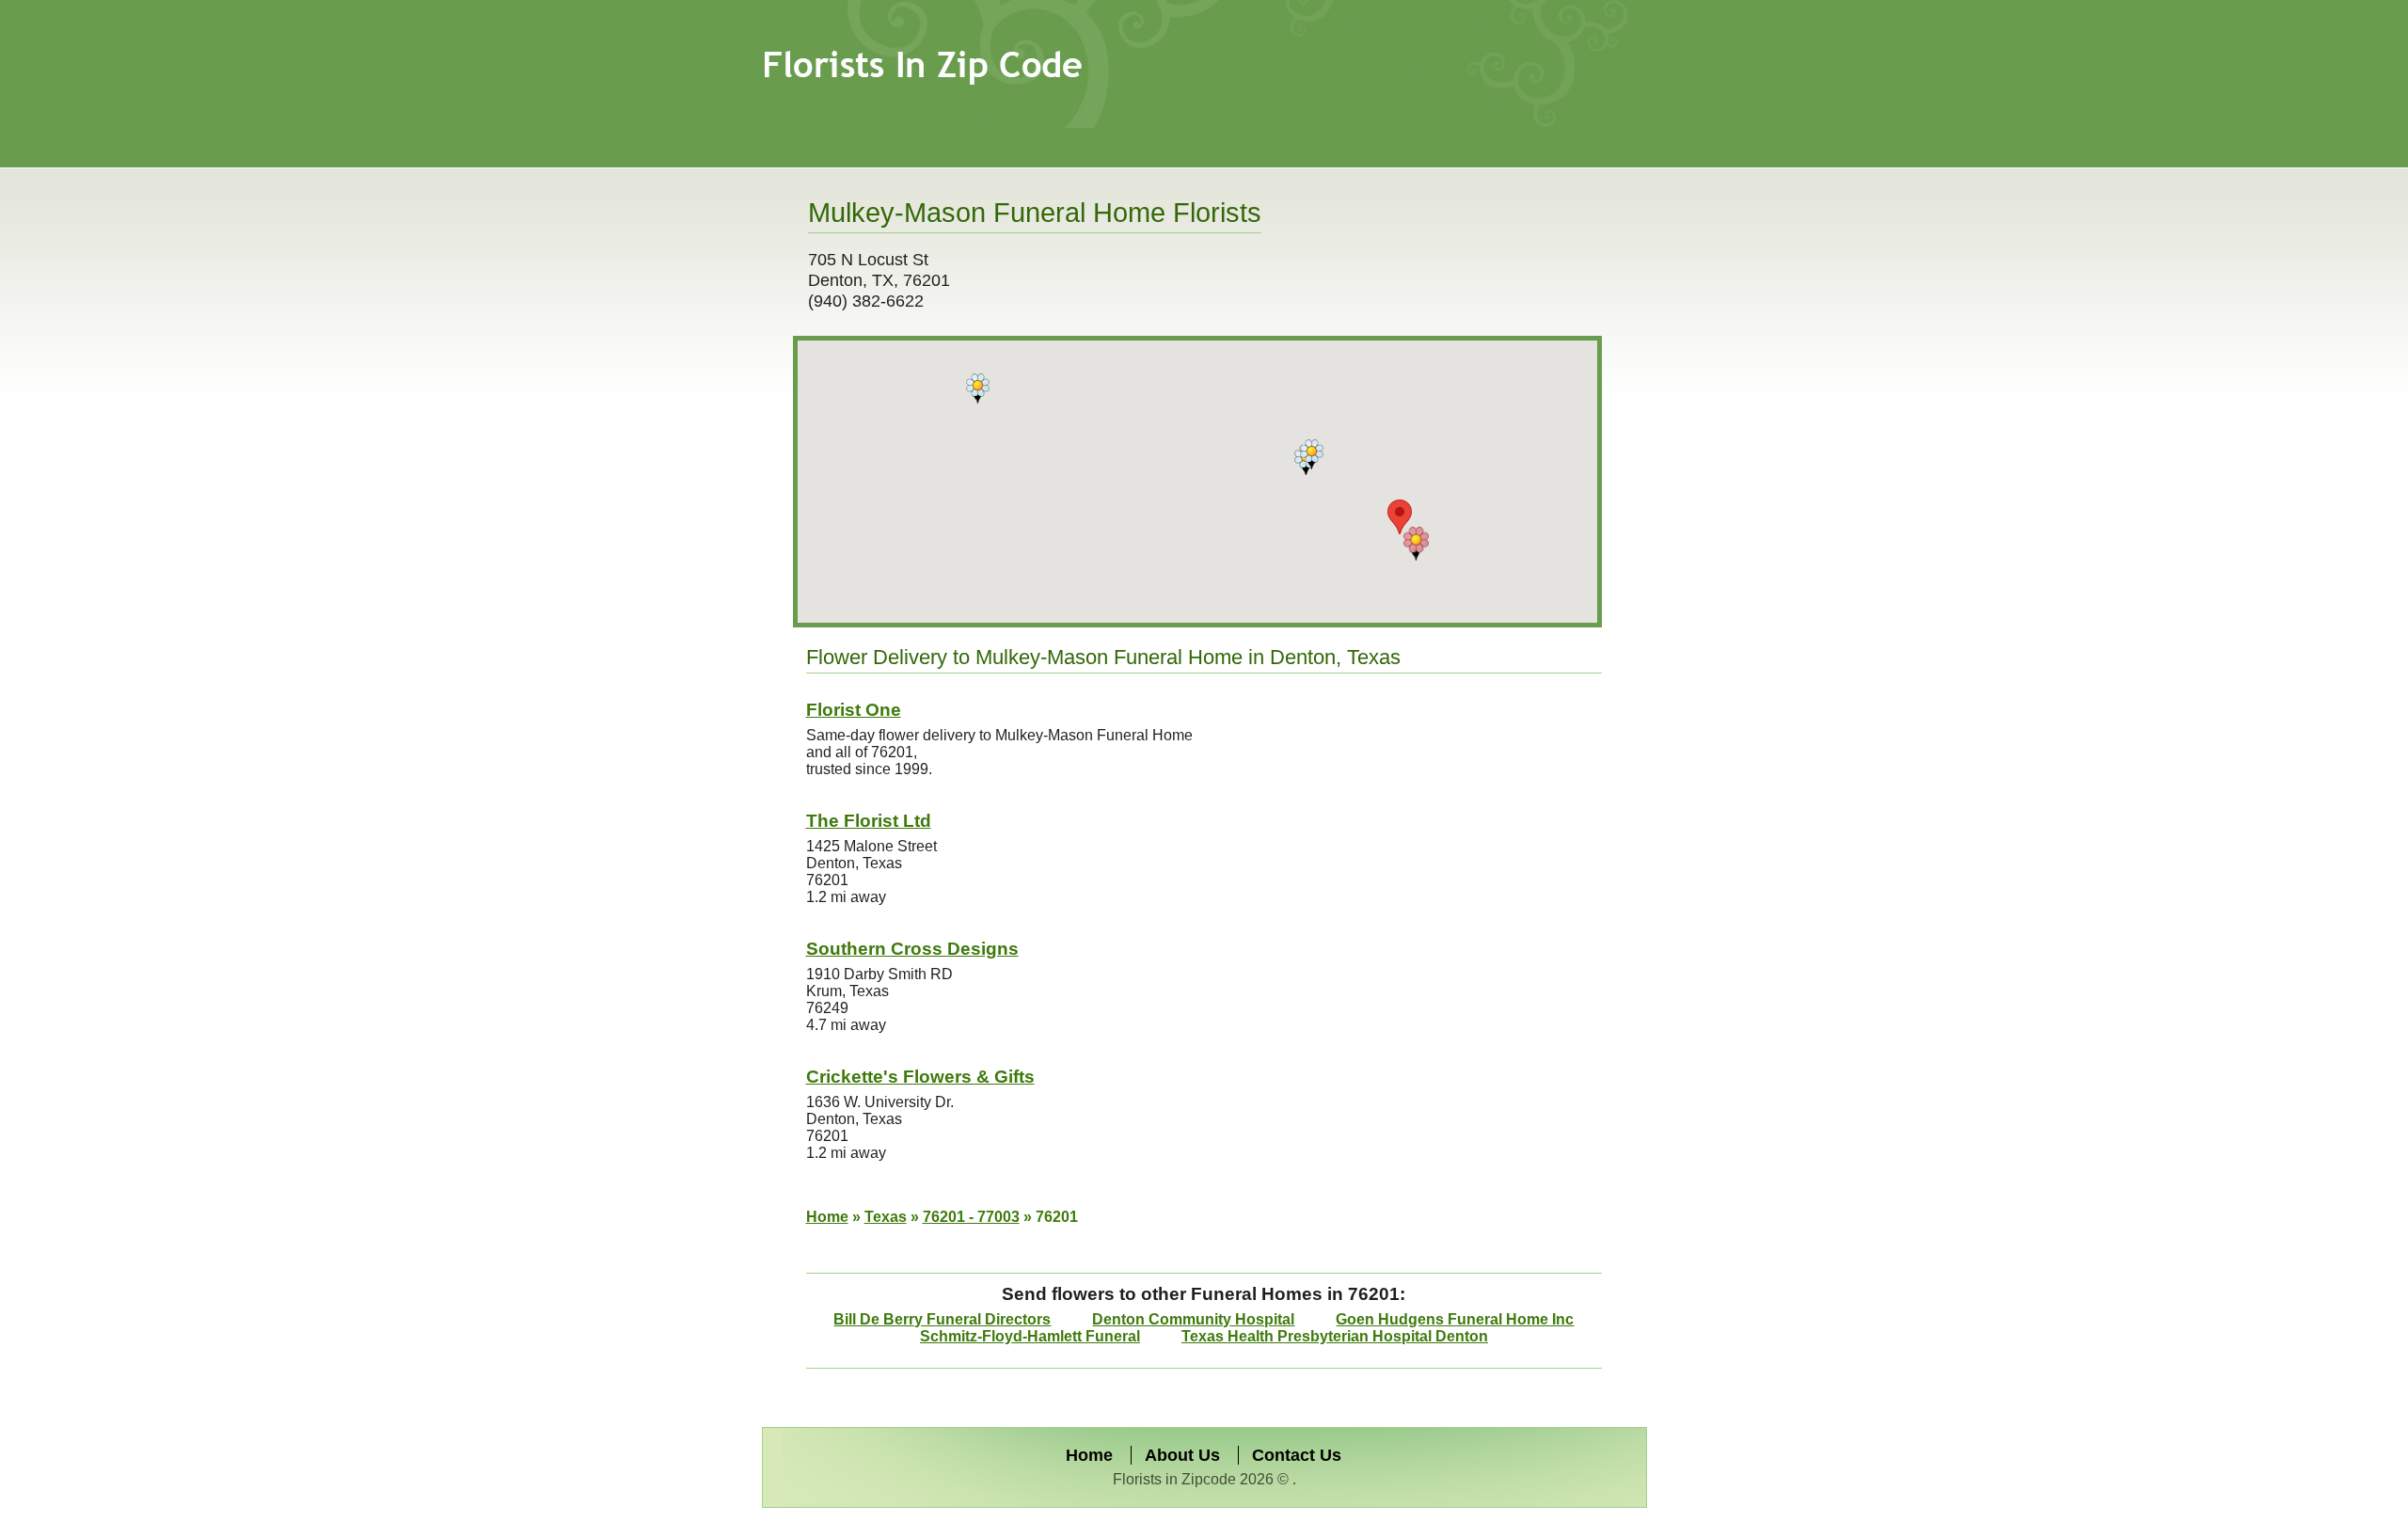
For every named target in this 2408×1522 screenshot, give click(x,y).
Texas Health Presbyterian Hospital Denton (1335, 1336)
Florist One (854, 710)
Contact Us (1297, 1455)
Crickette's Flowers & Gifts (920, 1077)
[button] (1416, 544)
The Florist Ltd (869, 821)
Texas (886, 1217)
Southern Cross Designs (912, 949)
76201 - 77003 (971, 1217)
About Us (1182, 1455)
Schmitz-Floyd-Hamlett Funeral (1030, 1336)
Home (827, 1217)
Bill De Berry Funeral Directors (942, 1319)
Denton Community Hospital (1193, 1319)
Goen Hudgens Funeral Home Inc (1455, 1319)
